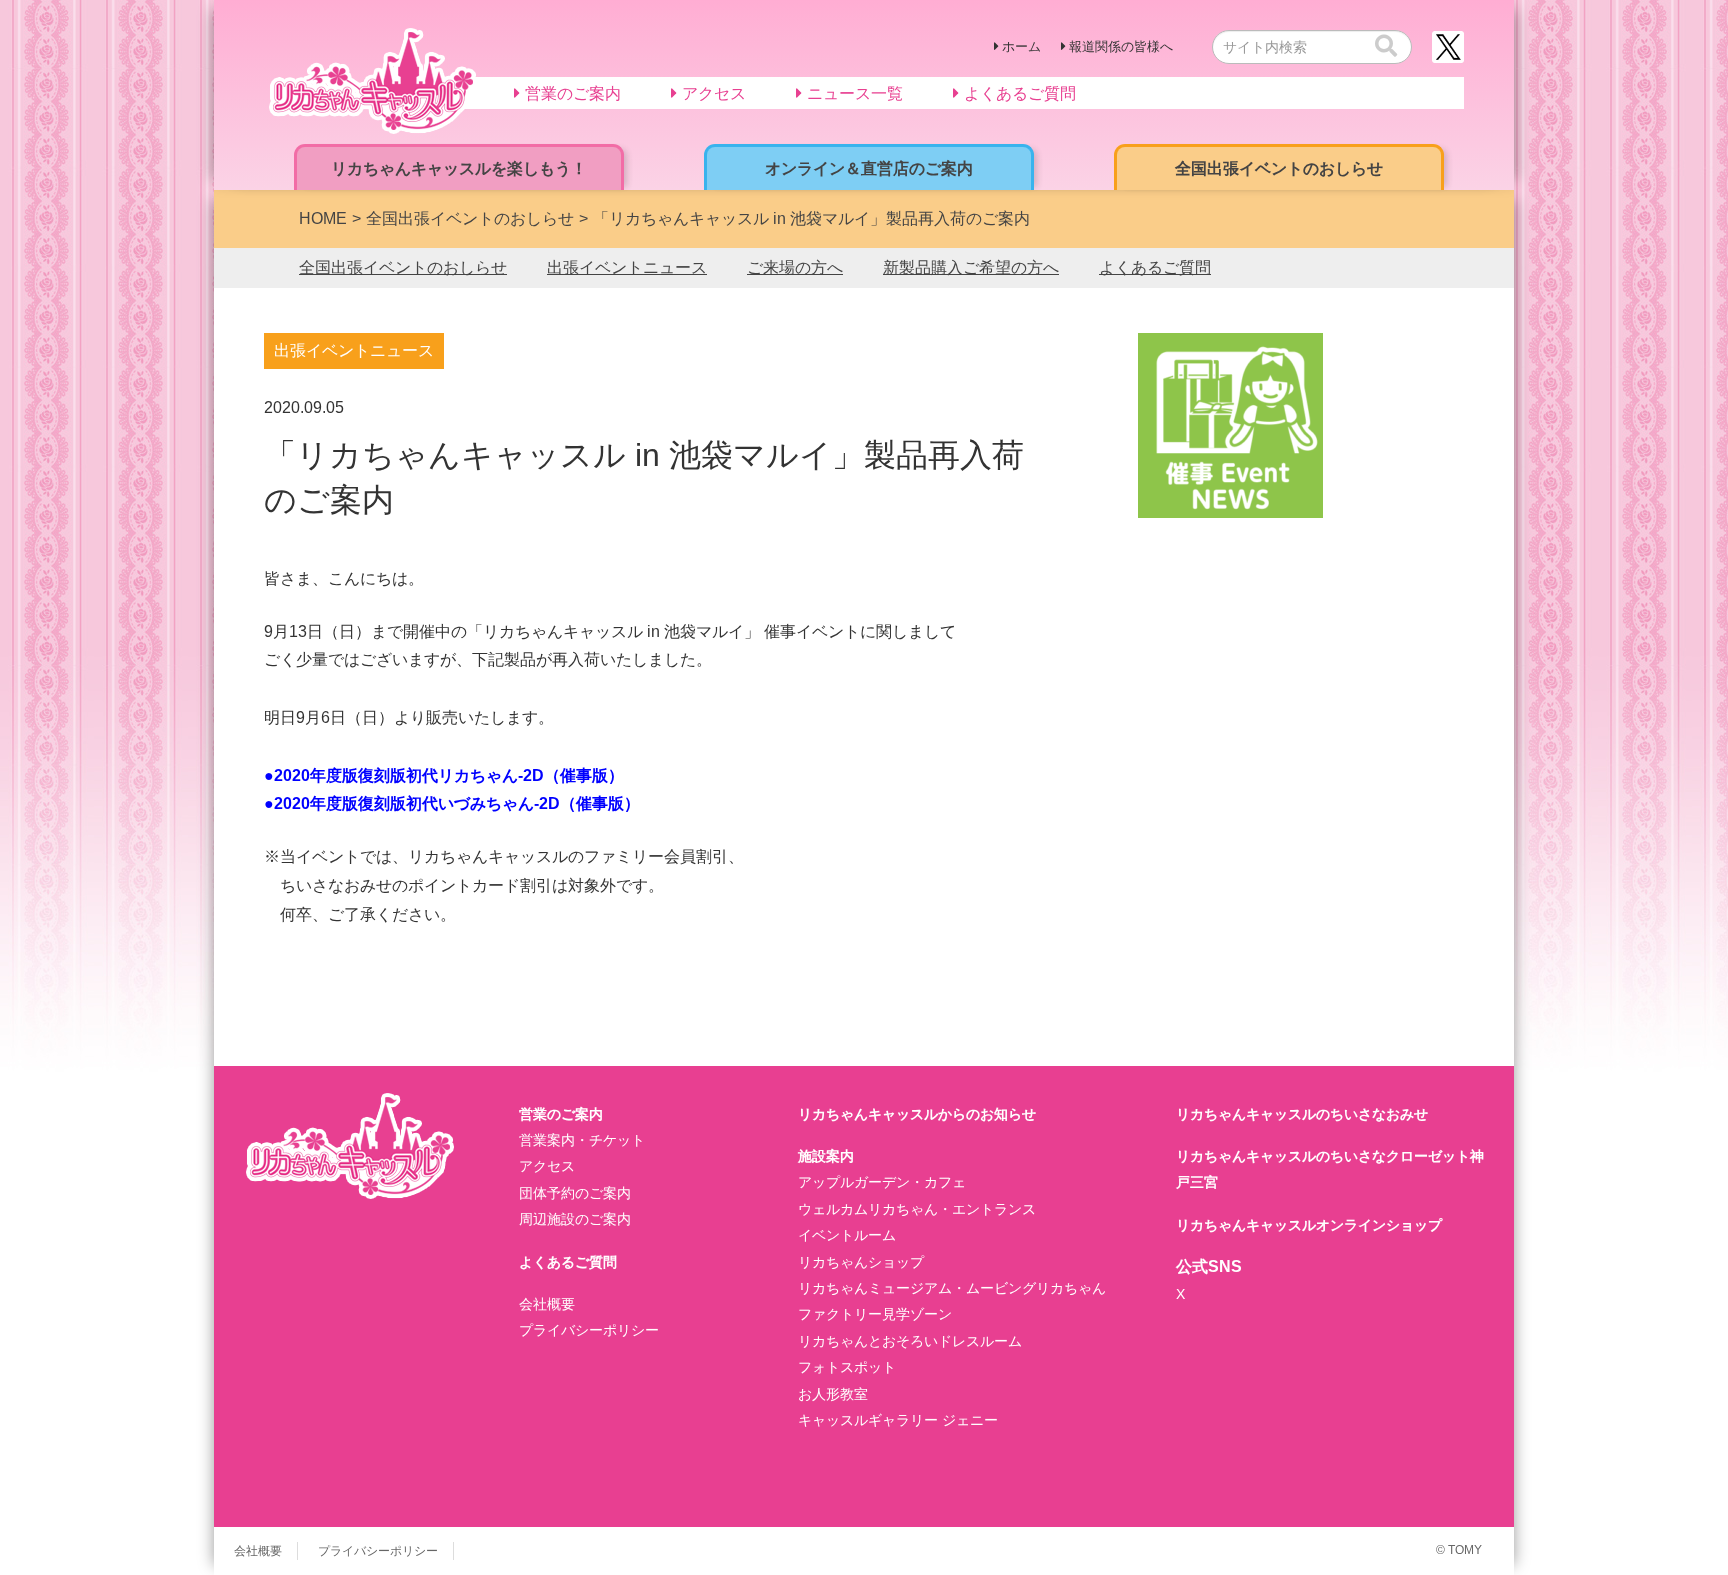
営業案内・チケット (582, 1140)
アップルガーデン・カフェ (882, 1182)
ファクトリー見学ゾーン (875, 1314)
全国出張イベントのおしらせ (403, 267)
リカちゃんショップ (861, 1262)
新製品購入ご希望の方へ (971, 267)
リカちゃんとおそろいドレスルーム (910, 1341)
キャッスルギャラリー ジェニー (898, 1420)
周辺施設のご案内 (575, 1219)
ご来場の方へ (795, 267)
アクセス (547, 1166)
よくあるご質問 (1155, 267)
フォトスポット (847, 1367)
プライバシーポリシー (589, 1330)
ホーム (1021, 46)
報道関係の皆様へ (1121, 46)
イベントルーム (847, 1235)
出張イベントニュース (627, 267)
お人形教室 (833, 1394)
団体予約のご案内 (575, 1193)
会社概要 (547, 1304)
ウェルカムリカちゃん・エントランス (917, 1209)
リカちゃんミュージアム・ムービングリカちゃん (952, 1288)
